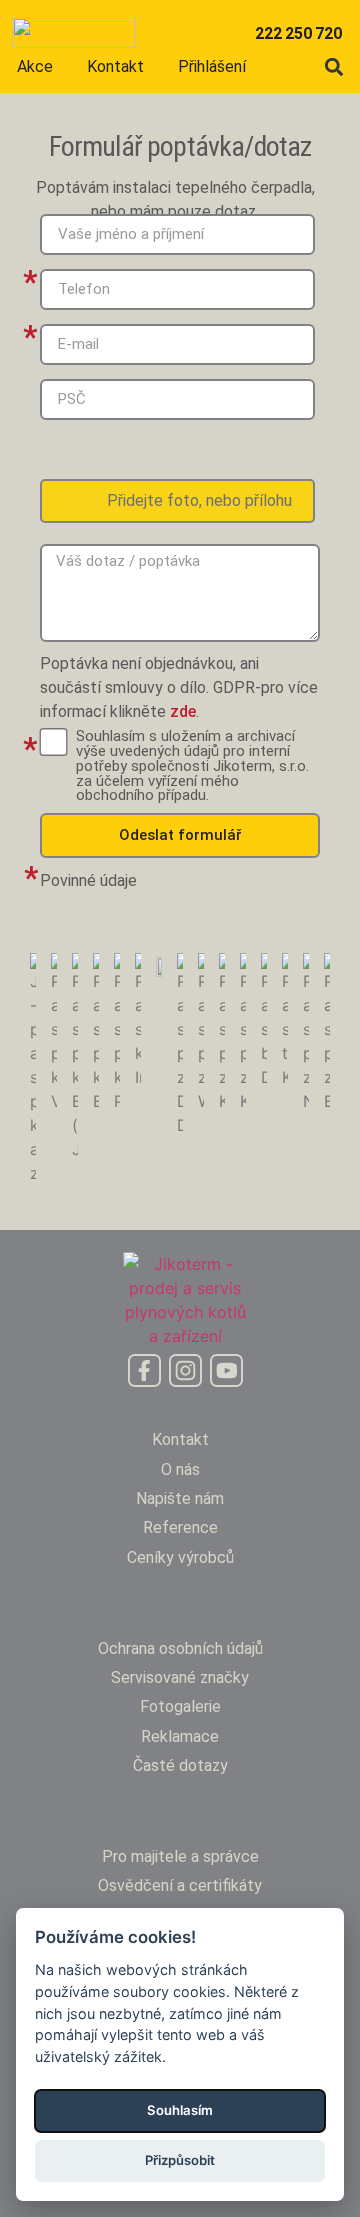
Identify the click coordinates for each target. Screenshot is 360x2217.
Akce (35, 66)
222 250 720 (298, 33)
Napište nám (180, 1498)
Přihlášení (212, 66)
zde (183, 711)
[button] (333, 66)
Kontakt (115, 66)
